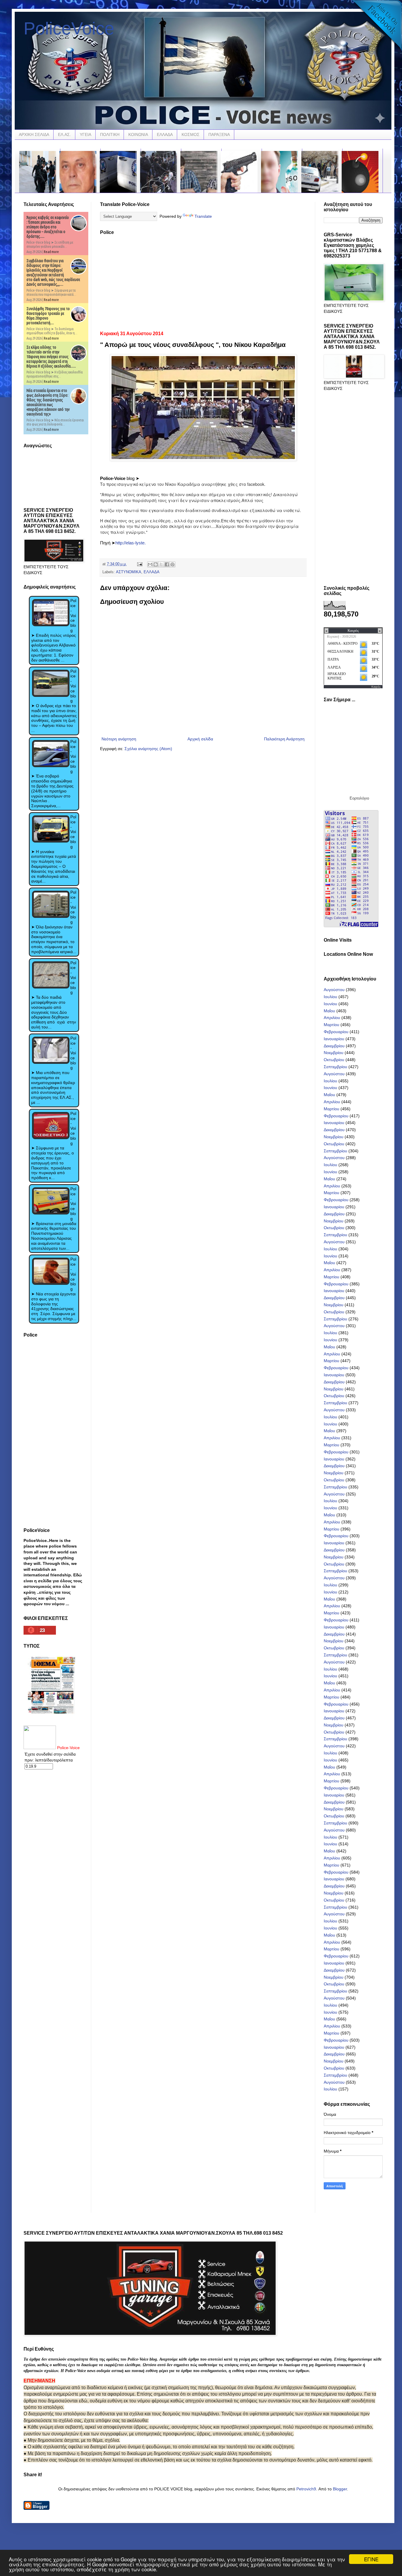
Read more (51, 252)
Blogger (340, 2489)
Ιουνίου (330, 1004)
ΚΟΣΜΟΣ (191, 134)
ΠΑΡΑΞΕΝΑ (219, 134)
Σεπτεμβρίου (335, 1067)
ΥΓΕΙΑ (85, 134)
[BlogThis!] (156, 564)
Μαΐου (329, 1011)
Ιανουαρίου (334, 1039)
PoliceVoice (69, 28)
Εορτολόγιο (359, 798)
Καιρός (376, 687)
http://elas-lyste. (131, 543)
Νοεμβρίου (334, 1053)
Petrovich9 (306, 2489)
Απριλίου (332, 1018)
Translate (203, 216)
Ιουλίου (330, 997)
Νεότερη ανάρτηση (119, 739)
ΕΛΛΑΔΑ (165, 134)
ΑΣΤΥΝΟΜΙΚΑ (129, 572)
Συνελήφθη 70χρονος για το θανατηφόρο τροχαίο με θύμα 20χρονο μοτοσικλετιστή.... (48, 316)
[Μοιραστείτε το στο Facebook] (167, 564)
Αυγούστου (334, 990)
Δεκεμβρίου (334, 1046)
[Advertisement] (203, 281)
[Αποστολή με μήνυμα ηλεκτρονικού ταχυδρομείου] (150, 564)
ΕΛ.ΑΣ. (64, 134)
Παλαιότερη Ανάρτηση (284, 739)
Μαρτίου (332, 1025)
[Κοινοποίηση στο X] (161, 564)
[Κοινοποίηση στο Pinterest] (172, 564)
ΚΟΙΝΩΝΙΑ (138, 134)
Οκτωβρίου (334, 1060)
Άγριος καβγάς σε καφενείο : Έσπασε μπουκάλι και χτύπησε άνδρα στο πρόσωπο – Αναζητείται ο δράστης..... (48, 227)
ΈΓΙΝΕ (371, 2559)
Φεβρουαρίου (336, 1032)
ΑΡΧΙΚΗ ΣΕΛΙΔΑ (34, 134)
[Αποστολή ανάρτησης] (139, 564)
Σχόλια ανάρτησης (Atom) (148, 749)
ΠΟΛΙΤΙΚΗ (110, 134)
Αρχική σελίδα (200, 739)
